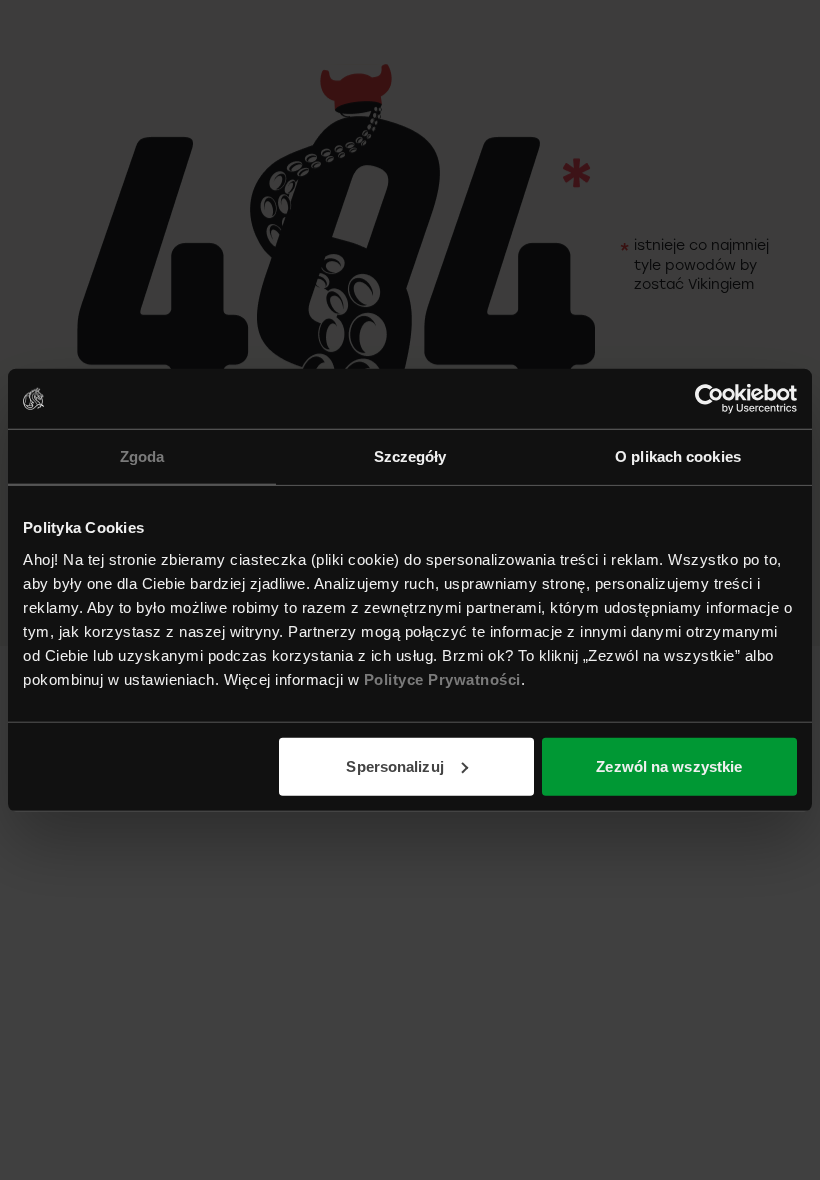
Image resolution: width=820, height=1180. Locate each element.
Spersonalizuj (394, 765)
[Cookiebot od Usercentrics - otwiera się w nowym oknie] (709, 399)
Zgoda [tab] (142, 456)
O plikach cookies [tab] (678, 456)
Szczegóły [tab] (410, 456)
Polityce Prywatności (442, 678)
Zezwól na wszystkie (669, 765)
